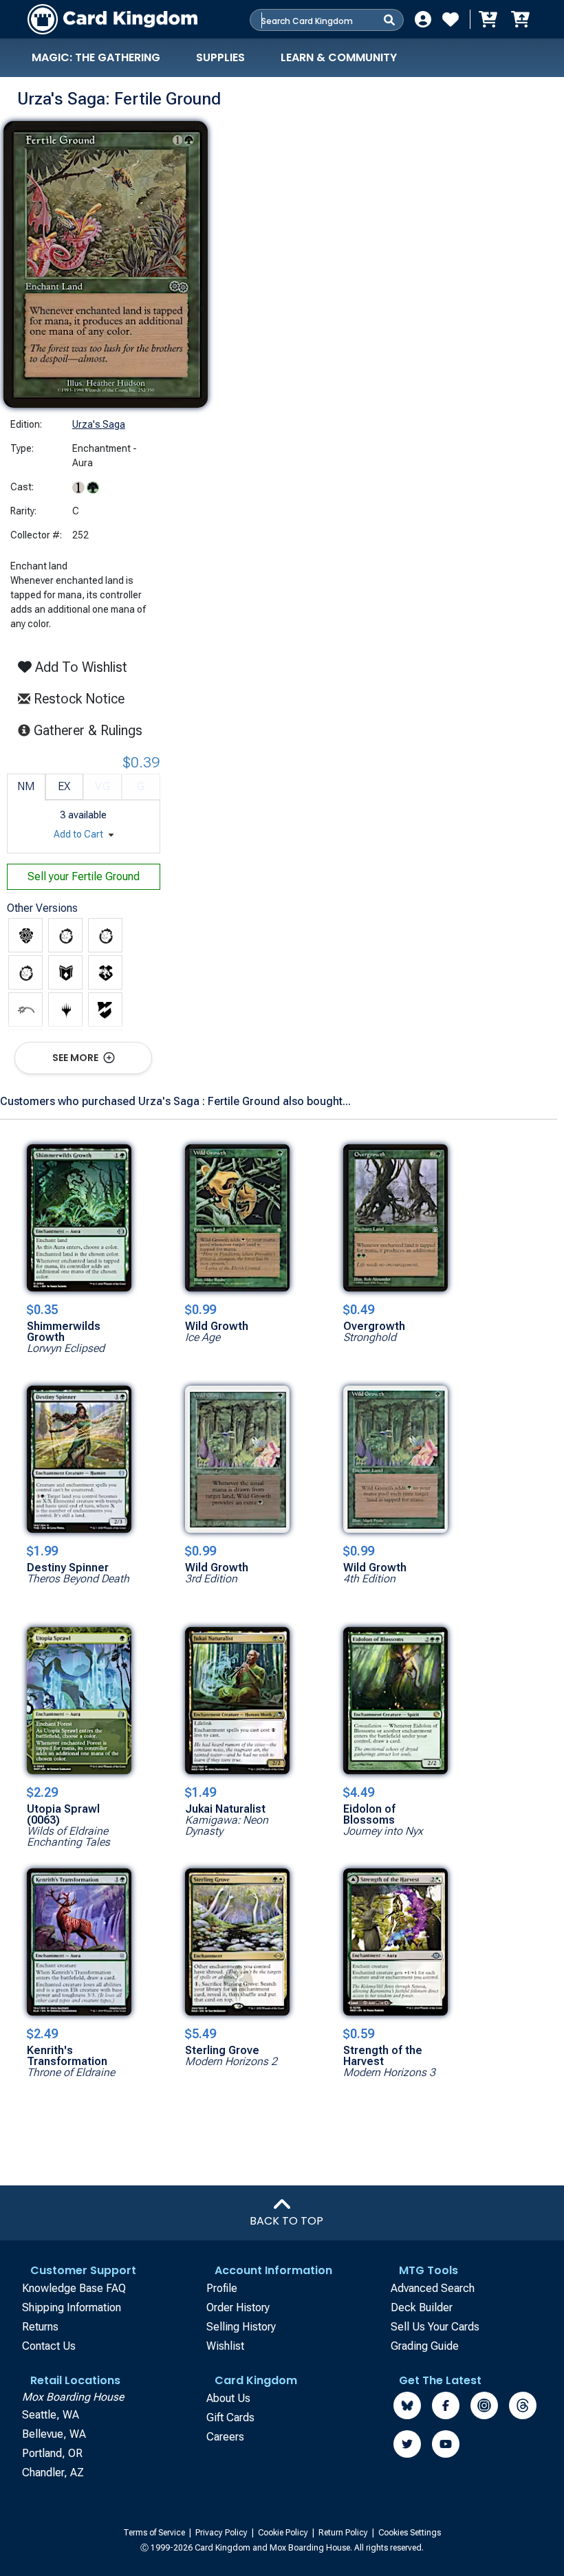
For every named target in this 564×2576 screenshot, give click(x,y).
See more (76, 1058)
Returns (40, 2327)
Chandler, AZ (53, 2473)
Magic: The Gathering (96, 57)
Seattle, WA (51, 2415)
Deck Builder (422, 2307)
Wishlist (225, 2346)
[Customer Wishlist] (451, 19)
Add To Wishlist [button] (79, 667)
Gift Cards (230, 2417)
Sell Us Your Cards (435, 2327)
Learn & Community (339, 57)
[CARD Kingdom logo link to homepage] (112, 19)
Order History (238, 2307)
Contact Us (49, 2346)
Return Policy (344, 2533)
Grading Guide (425, 2346)
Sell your (84, 876)
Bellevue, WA (54, 2434)
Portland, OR (52, 2453)
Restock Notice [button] (77, 699)
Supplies (220, 57)
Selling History (241, 2327)
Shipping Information (72, 2307)
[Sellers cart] (520, 19)
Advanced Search (433, 2288)
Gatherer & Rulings (92, 730)
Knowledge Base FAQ (74, 2288)
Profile (222, 2288)
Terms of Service (155, 2533)
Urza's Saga (99, 424)
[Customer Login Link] (423, 19)
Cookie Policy (284, 2533)
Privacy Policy (223, 2533)
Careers (225, 2437)
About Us (228, 2398)
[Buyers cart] (487, 19)
